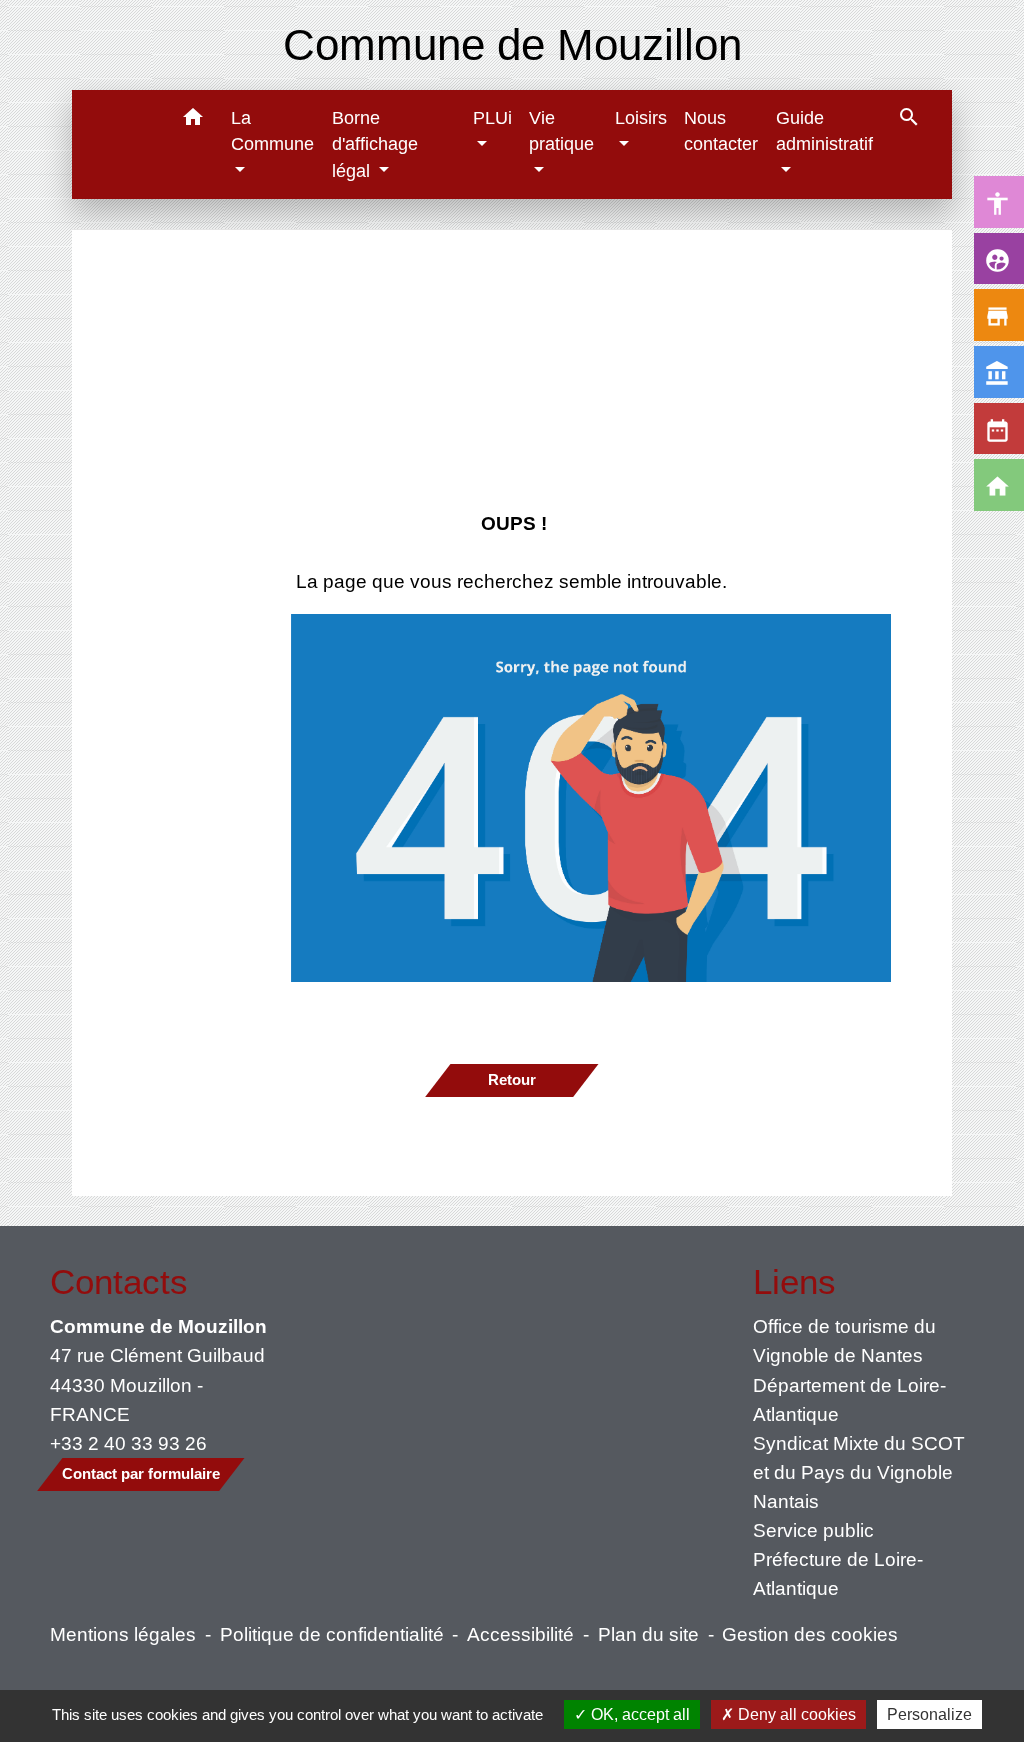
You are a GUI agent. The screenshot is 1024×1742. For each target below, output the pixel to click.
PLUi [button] (492, 118)
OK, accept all (638, 1714)
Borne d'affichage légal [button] (375, 144)
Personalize (929, 1714)
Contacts (119, 1281)
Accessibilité (520, 1634)
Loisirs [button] (641, 118)
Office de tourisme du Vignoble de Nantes (844, 1340)
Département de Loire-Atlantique (849, 1399)
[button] (192, 120)
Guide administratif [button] (824, 131)
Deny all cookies (795, 1714)
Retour (512, 1079)
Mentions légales (123, 1634)
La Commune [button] (272, 131)
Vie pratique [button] (561, 131)
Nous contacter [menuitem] (721, 131)
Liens (794, 1281)
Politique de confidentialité (332, 1634)
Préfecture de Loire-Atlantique (838, 1573)
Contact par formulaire (141, 1473)
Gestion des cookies (810, 1634)
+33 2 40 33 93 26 (128, 1443)
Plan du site (648, 1634)
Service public (813, 1530)
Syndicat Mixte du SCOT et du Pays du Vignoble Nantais (859, 1472)
